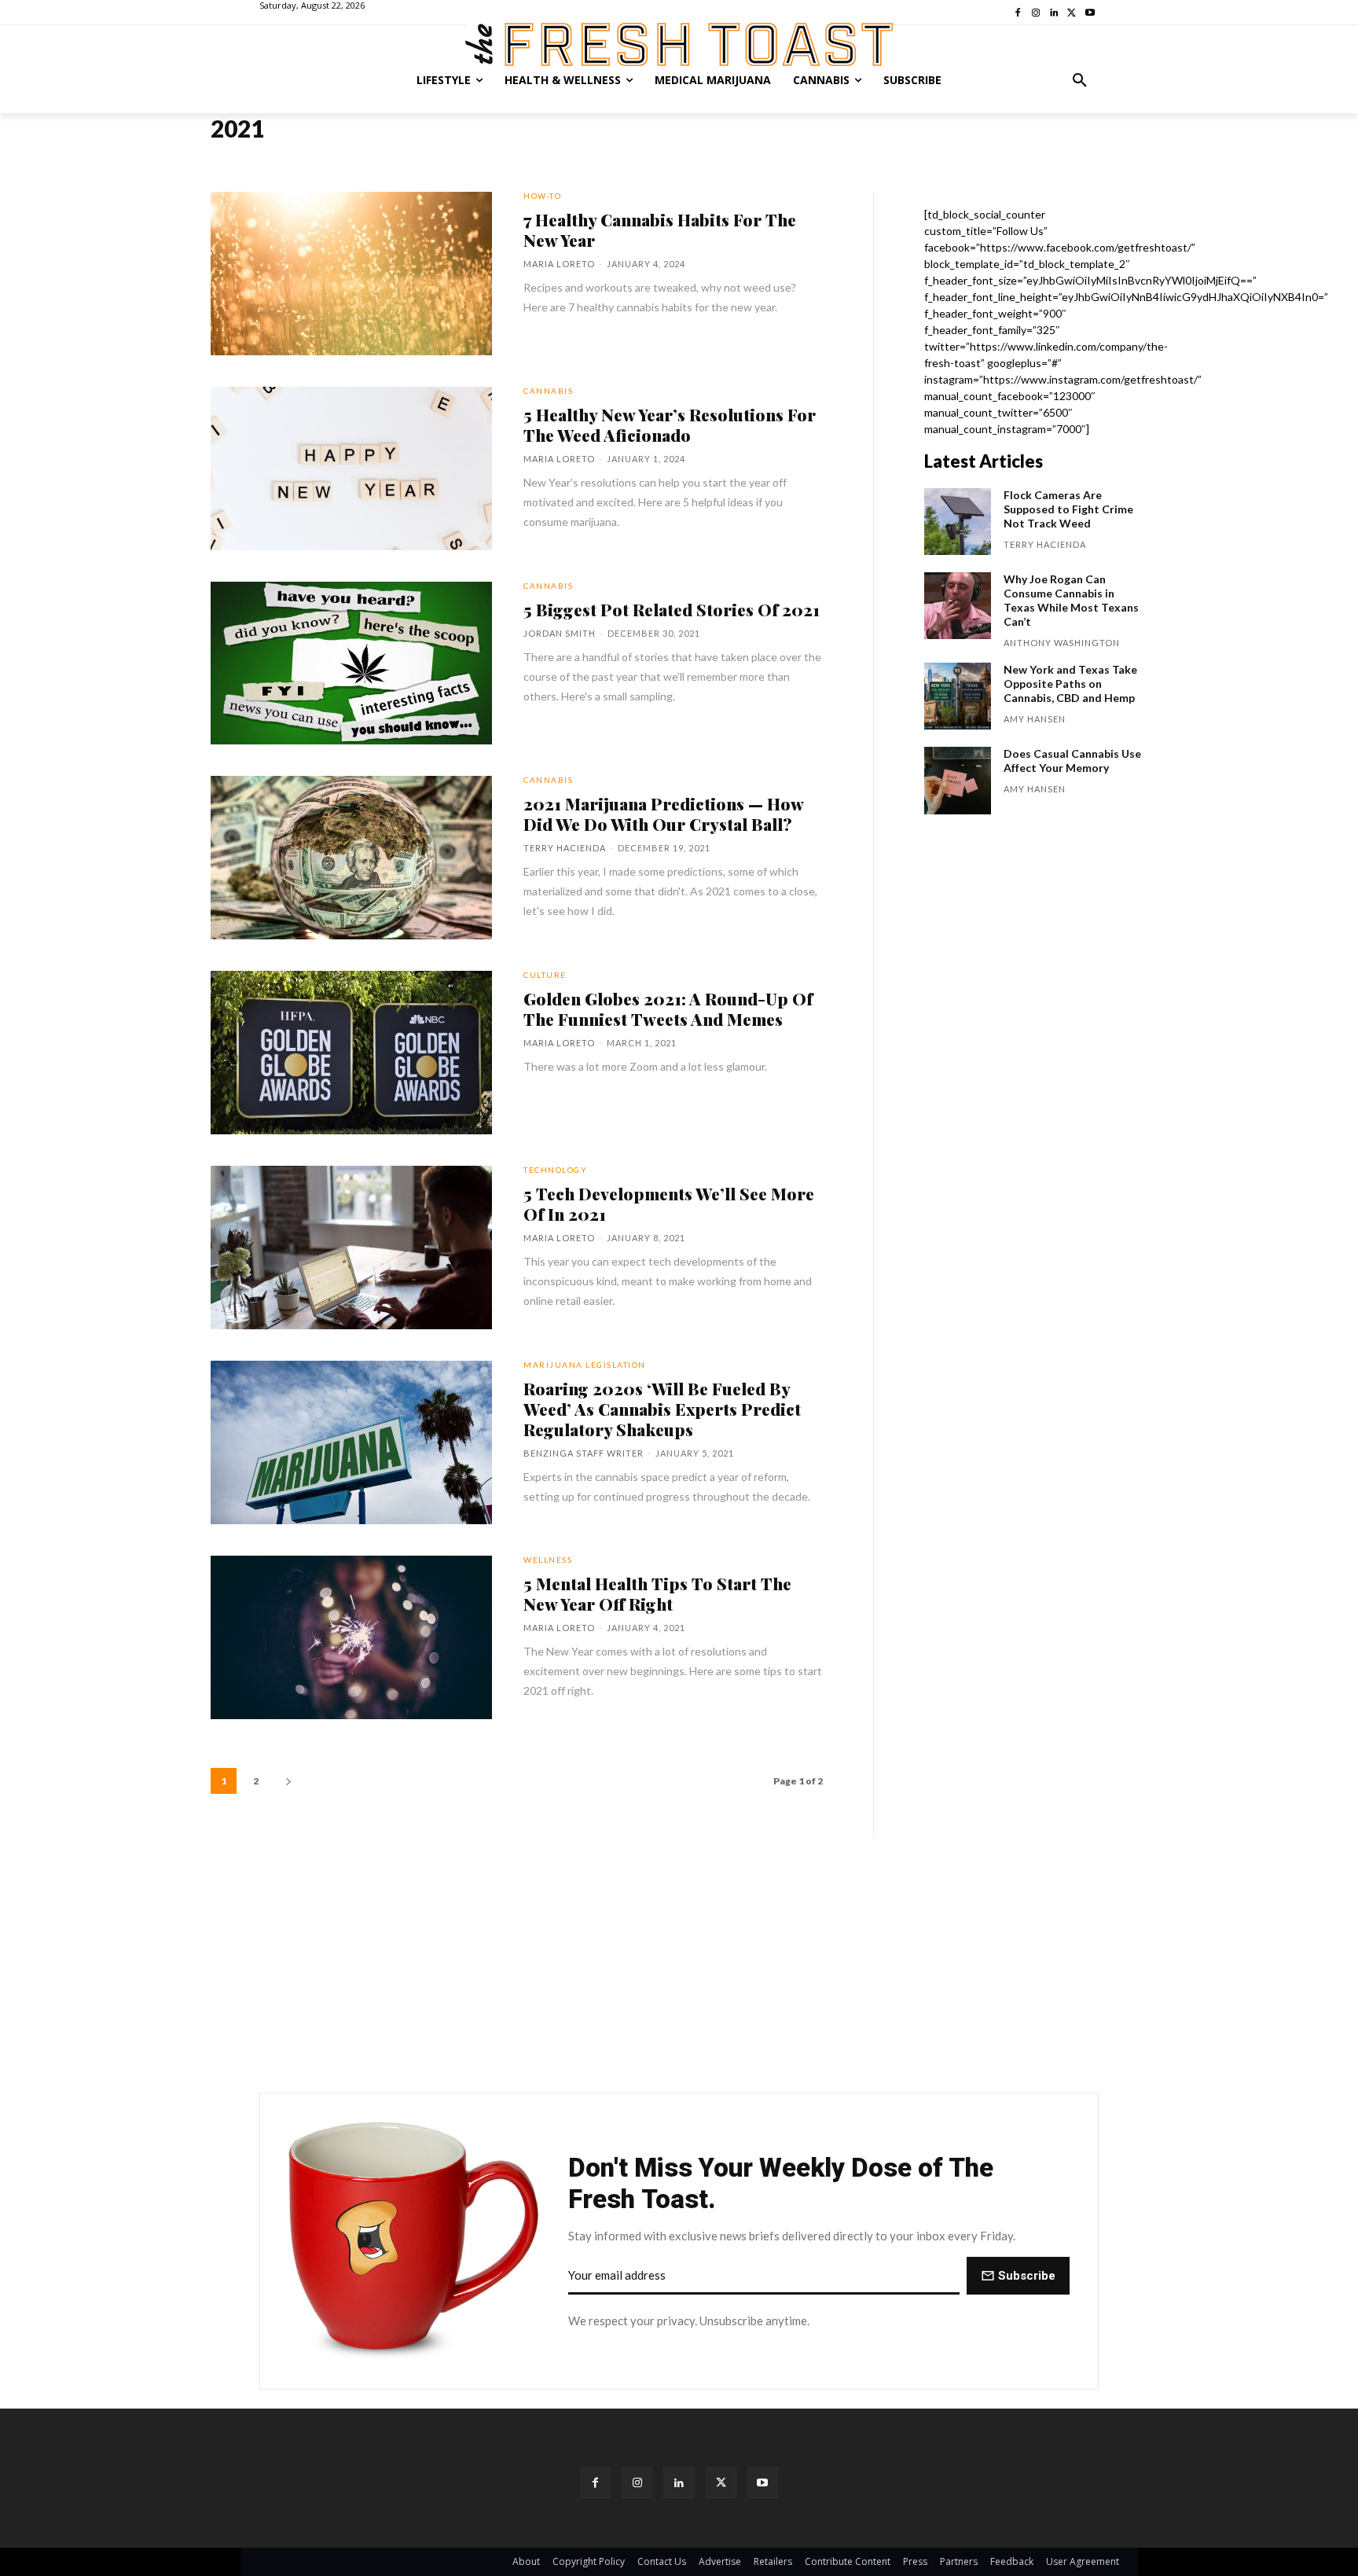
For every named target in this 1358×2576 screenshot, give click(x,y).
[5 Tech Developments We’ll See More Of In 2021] (351, 1248)
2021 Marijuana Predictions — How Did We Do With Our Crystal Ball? (664, 814)
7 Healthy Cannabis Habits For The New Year (660, 230)
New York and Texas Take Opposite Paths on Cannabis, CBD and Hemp (1070, 684)
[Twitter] (721, 2482)
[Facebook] (595, 2482)
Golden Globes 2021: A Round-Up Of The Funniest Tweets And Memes (668, 1009)
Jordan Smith (560, 633)
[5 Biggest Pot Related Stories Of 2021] (351, 663)
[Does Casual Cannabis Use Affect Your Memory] (958, 780)
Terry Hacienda (565, 848)
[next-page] (288, 1781)
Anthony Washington (1062, 643)
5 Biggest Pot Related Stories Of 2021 (672, 609)
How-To (542, 196)
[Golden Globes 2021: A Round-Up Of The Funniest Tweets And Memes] (351, 1053)
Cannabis (548, 391)
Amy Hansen (1035, 719)
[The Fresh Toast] (679, 44)
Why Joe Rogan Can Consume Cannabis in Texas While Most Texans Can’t (1071, 600)
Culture (545, 975)
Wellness (548, 1560)
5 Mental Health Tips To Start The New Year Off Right (657, 1593)
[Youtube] (763, 2482)
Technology (555, 1170)
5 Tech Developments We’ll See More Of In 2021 (669, 1203)
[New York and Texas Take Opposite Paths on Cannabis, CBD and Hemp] (958, 696)
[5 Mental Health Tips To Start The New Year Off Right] (351, 1637)
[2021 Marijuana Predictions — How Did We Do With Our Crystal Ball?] (351, 858)
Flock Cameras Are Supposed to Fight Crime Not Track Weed (1068, 509)
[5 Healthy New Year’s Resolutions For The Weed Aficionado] (351, 469)
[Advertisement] (679, 1964)
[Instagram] (637, 2482)
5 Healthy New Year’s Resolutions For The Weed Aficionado (670, 424)
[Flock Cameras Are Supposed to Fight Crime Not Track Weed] (958, 522)
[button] (1080, 80)
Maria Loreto (559, 264)
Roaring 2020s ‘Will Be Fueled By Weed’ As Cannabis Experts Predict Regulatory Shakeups (662, 1409)
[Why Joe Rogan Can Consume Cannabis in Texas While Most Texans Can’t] (958, 606)
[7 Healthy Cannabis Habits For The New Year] (351, 274)
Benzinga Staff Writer (584, 1453)
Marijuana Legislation (585, 1365)
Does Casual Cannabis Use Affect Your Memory (1072, 761)
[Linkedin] (679, 2482)
